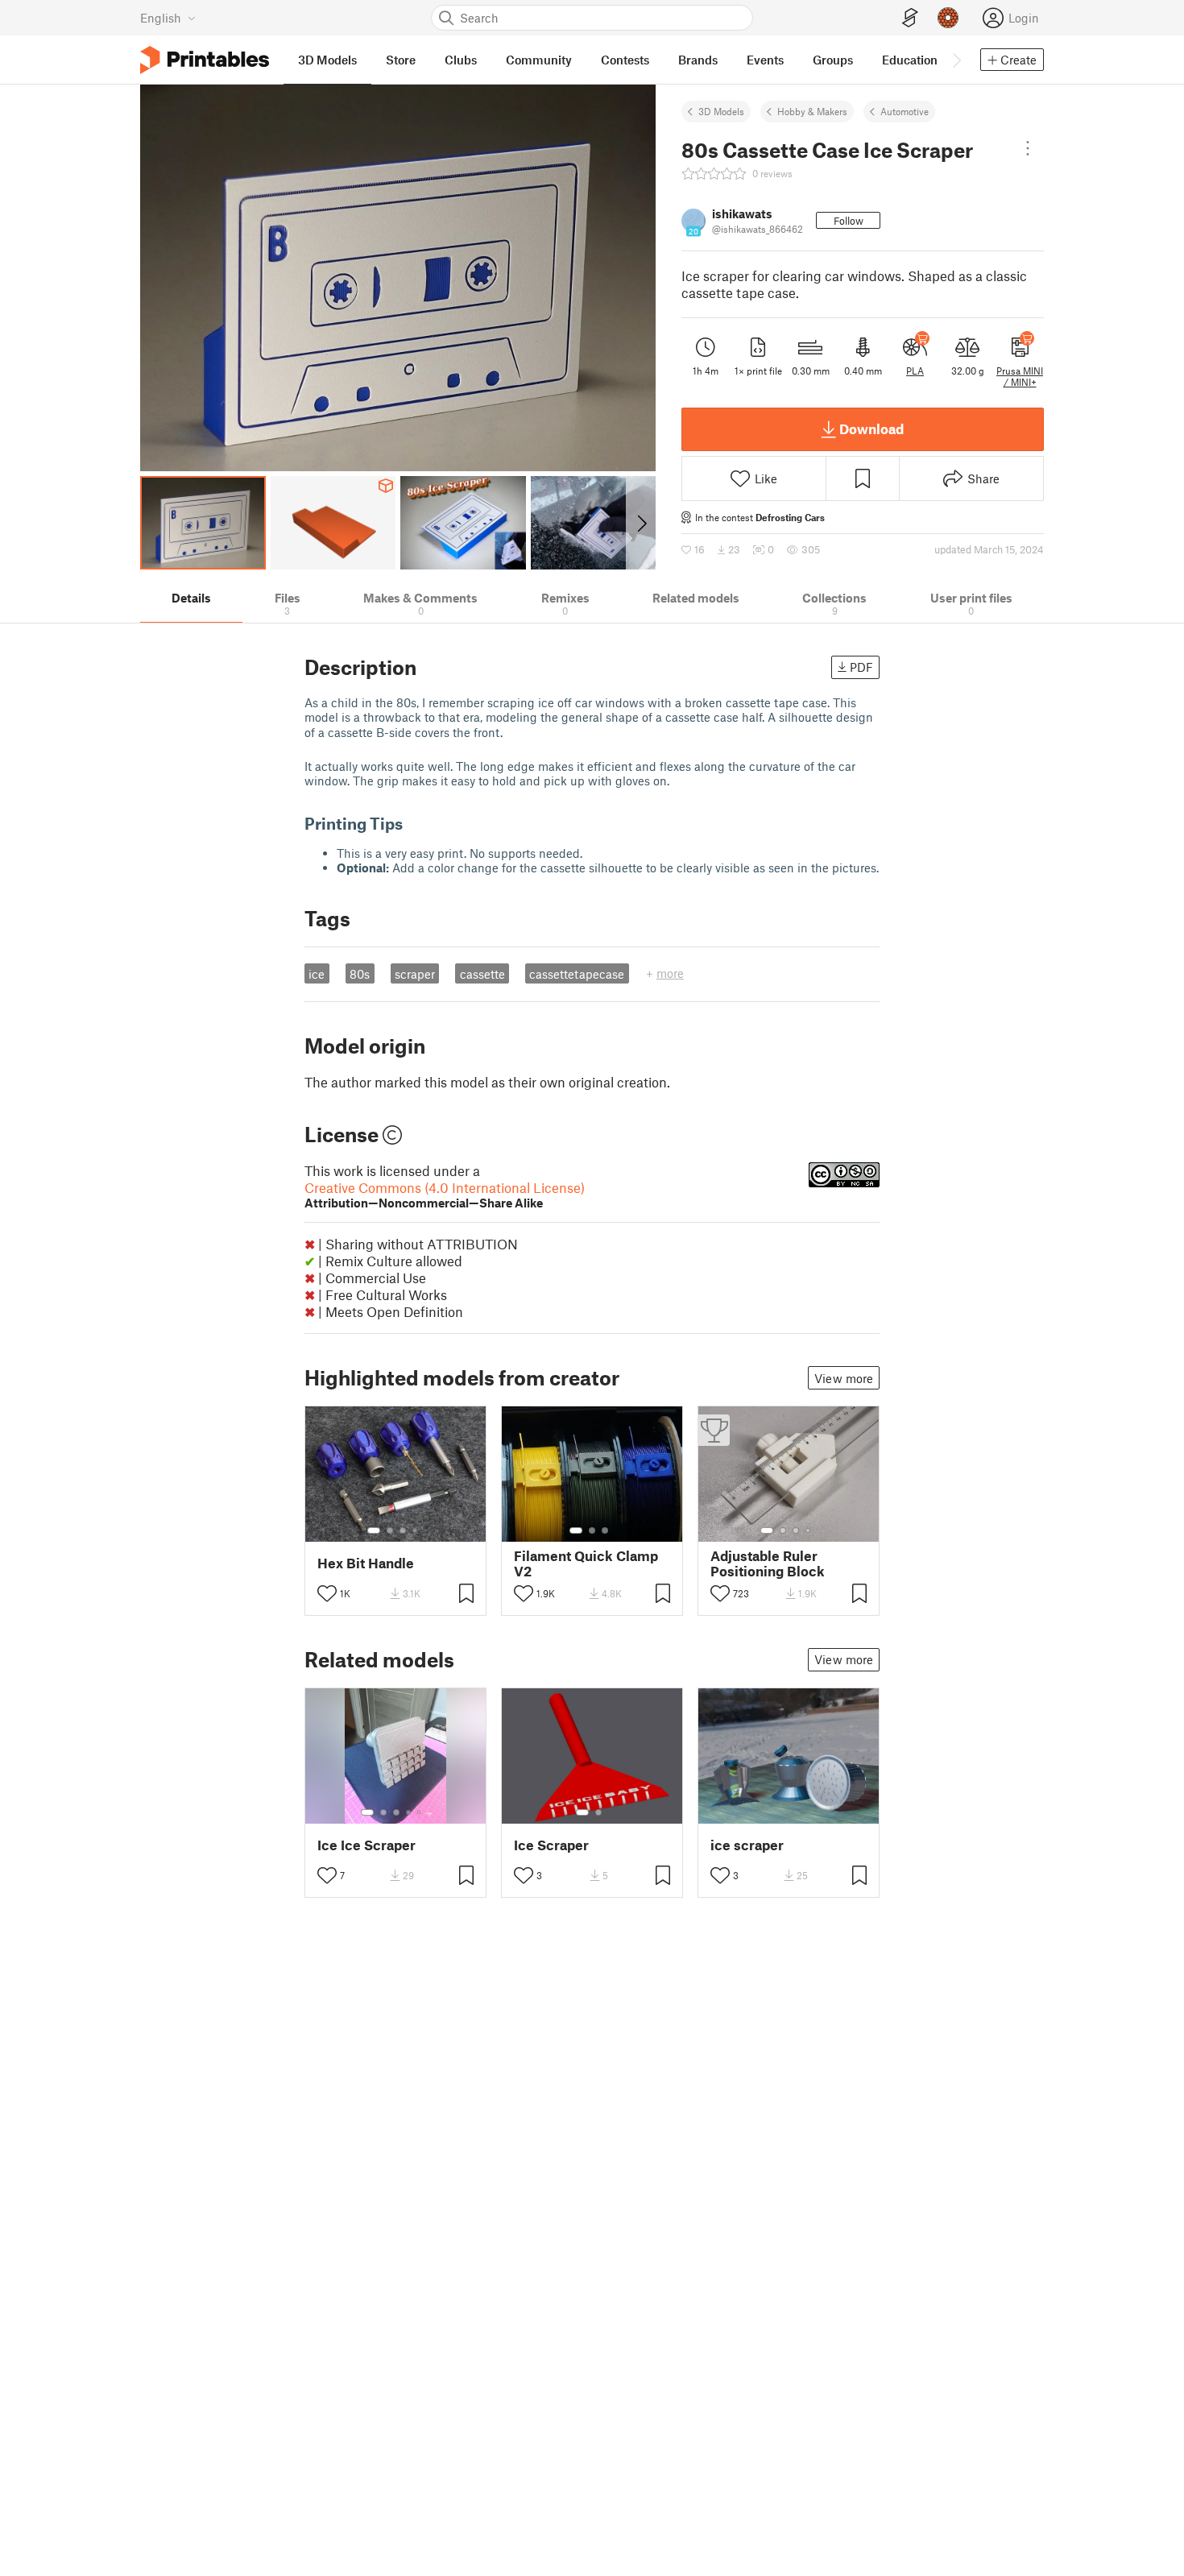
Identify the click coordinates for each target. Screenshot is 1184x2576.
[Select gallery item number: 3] (403, 1530)
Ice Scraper (551, 1845)
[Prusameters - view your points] (948, 18)
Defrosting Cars (790, 517)
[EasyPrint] (910, 18)
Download (871, 429)
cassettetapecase (577, 974)
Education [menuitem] (910, 60)
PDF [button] (861, 667)
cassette (482, 974)
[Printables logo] (205, 60)
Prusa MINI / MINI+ (1020, 376)
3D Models (721, 111)
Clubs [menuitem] (461, 60)
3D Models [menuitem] (327, 60)
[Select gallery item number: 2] (390, 1530)
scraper (415, 974)
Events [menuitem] (765, 60)
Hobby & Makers (812, 111)
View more (844, 1378)
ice (317, 974)
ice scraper (747, 1845)
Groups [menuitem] (833, 60)
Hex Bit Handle (366, 1563)
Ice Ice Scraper (366, 1845)
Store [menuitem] (401, 60)
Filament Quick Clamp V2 (586, 1563)
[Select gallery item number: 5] (420, 1812)
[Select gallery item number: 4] (416, 1530)
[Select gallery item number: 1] (374, 1530)
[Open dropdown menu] (1028, 148)
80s (360, 974)
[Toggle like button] (327, 1593)
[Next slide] (641, 523)
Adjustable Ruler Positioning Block (768, 1563)
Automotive (905, 111)
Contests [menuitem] (625, 60)
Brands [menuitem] (698, 60)
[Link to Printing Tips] (414, 823)
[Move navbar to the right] (956, 60)
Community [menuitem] (539, 60)
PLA (915, 371)
